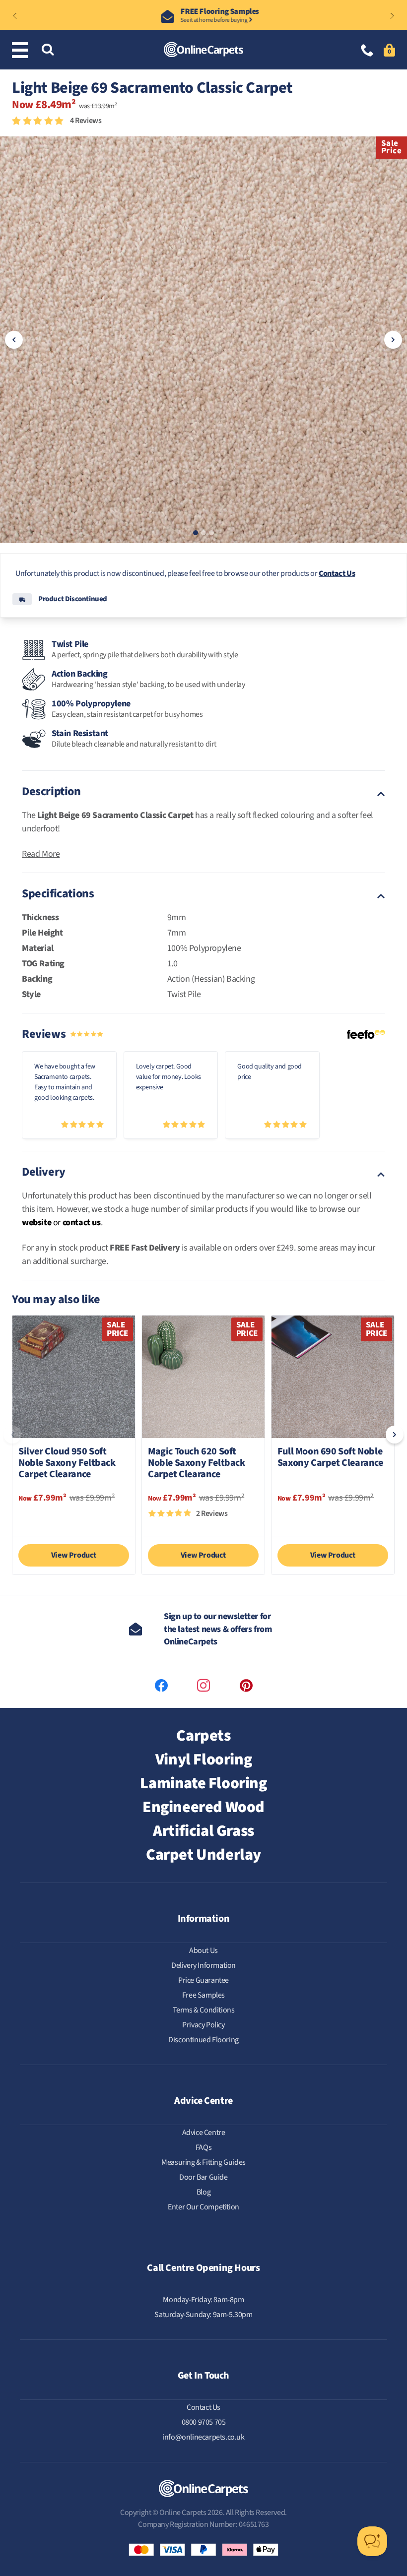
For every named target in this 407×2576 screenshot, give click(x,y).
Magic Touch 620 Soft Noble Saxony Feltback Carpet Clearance (197, 1464)
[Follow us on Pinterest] (246, 1686)
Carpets (203, 1736)
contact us (82, 1223)
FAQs (203, 2147)
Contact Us (337, 573)
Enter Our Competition (203, 2207)
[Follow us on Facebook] (161, 1686)
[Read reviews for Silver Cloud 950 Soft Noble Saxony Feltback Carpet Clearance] (74, 1518)
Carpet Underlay (203, 1855)
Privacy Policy (203, 2025)
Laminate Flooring (203, 1783)
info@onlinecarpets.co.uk (203, 2437)
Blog (203, 2192)
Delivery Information (203, 1965)
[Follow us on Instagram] (203, 1686)
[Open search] (48, 50)
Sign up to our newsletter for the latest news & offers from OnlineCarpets (218, 1629)
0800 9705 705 (204, 2422)
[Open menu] (22, 50)
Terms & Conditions (204, 2010)
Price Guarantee (203, 1980)
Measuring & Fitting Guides (203, 2162)
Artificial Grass (203, 1831)
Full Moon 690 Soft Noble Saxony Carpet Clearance (330, 1458)
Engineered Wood (203, 1807)
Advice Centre (204, 2133)
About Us (203, 1950)
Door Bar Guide (203, 2177)
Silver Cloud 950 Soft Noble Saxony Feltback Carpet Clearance (67, 1464)
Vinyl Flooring (203, 1759)
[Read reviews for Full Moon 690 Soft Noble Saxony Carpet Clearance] (333, 1518)
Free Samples (203, 1995)
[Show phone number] (367, 51)
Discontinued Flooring (203, 2040)
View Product (74, 1555)
